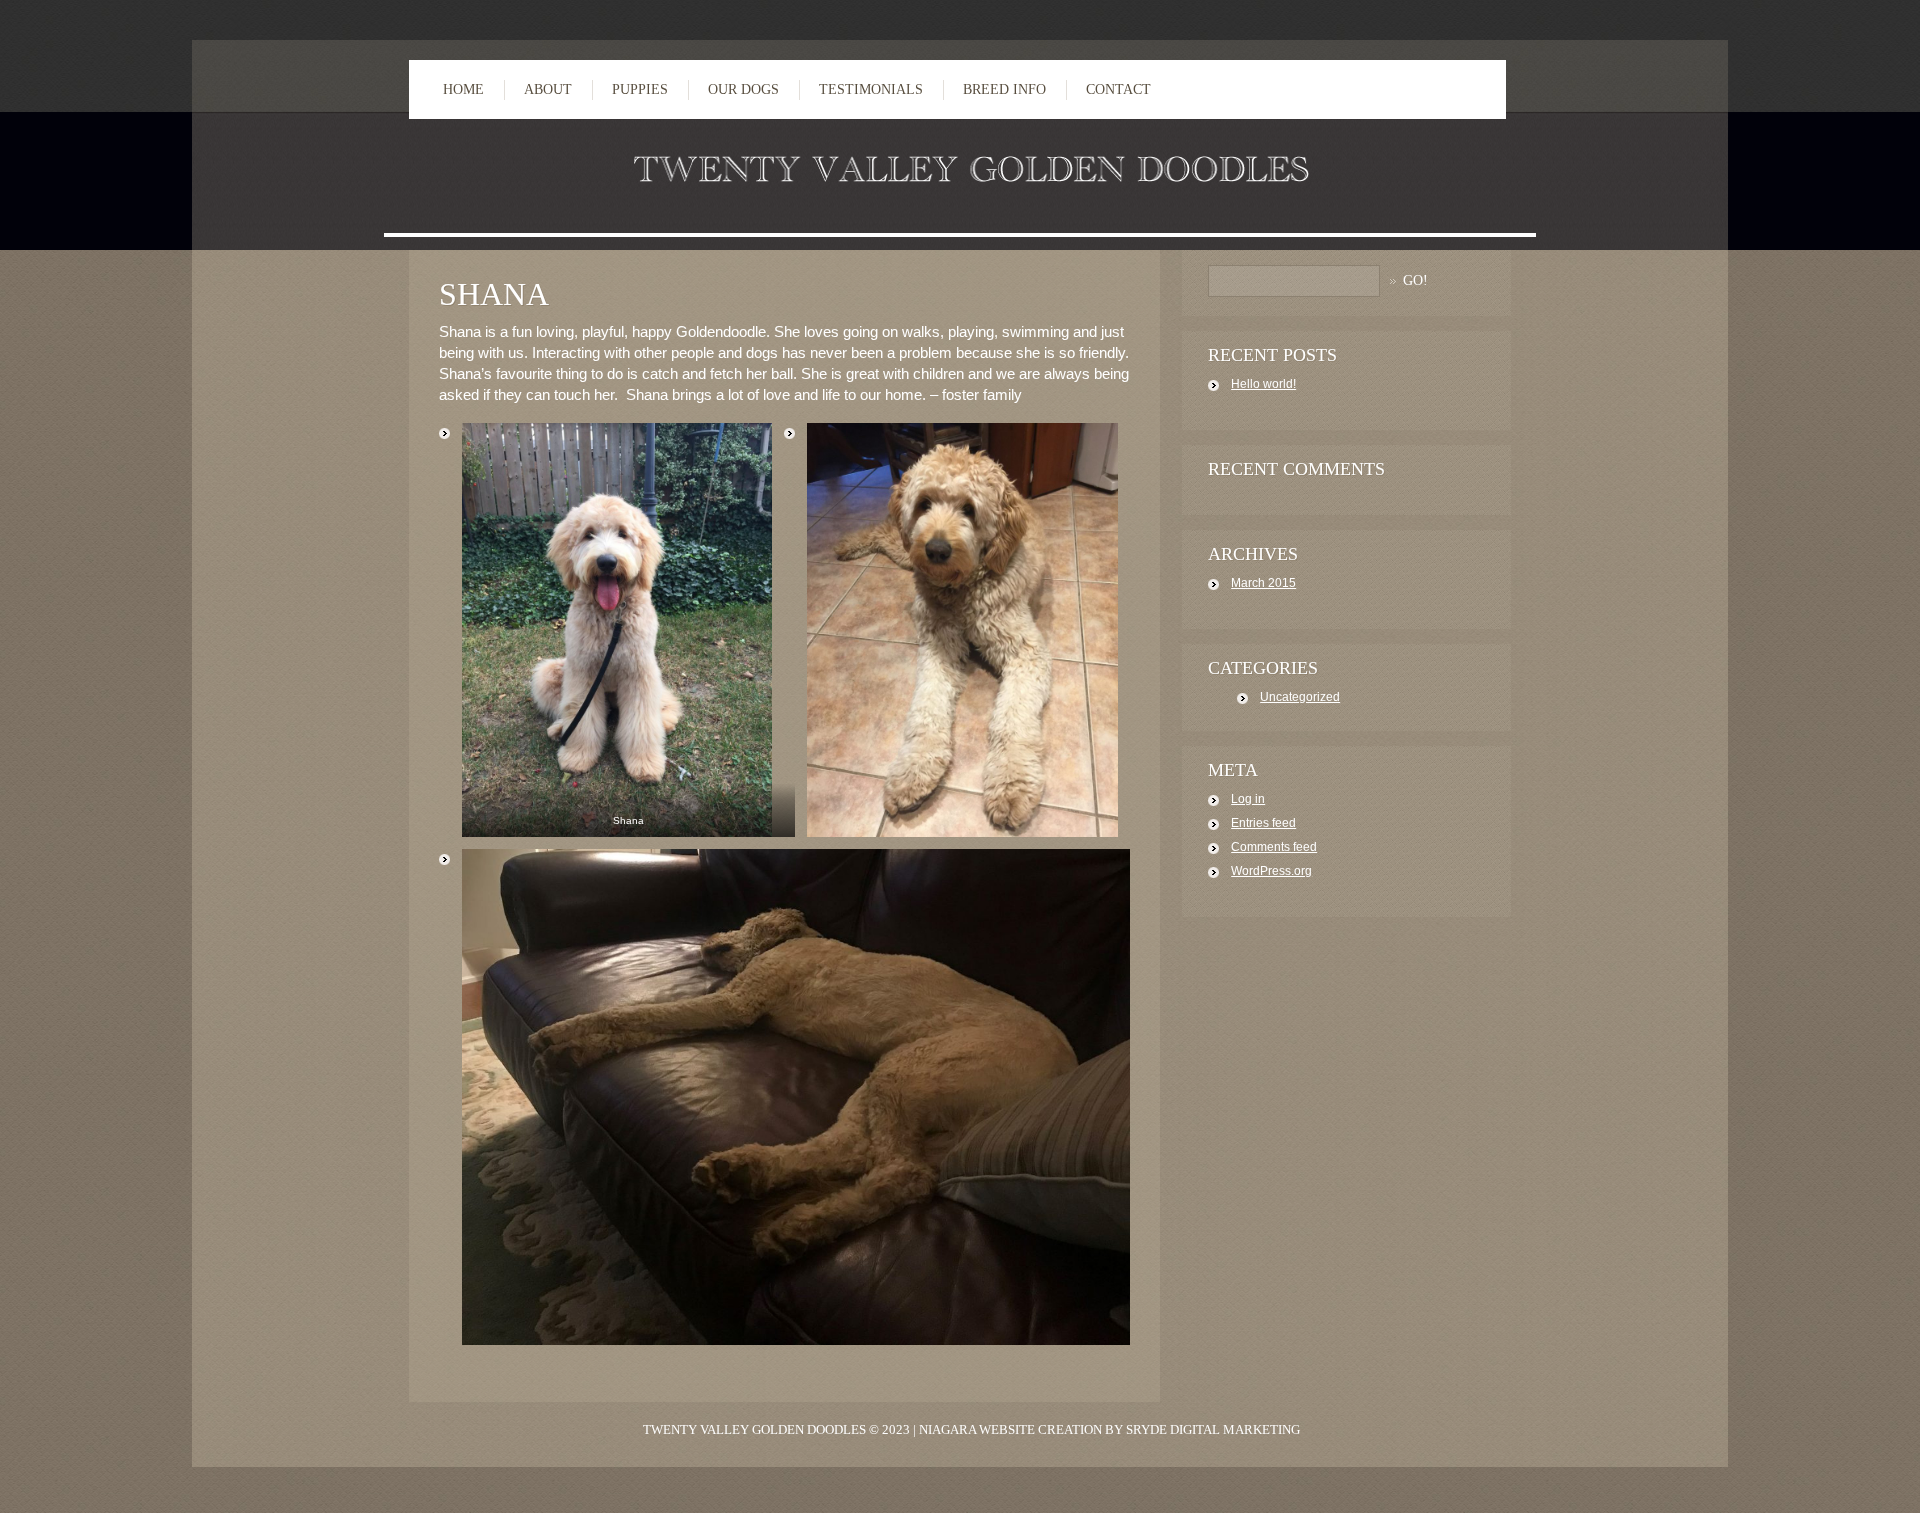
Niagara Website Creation (1010, 1429)
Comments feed (1274, 847)
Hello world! (1263, 384)
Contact (1118, 89)
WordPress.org (1271, 871)
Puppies (640, 89)
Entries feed (1263, 823)
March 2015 (1263, 583)
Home (463, 89)
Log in (1248, 799)
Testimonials (871, 89)
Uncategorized (1300, 697)
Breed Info (1004, 89)
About (548, 89)
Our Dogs (743, 89)
